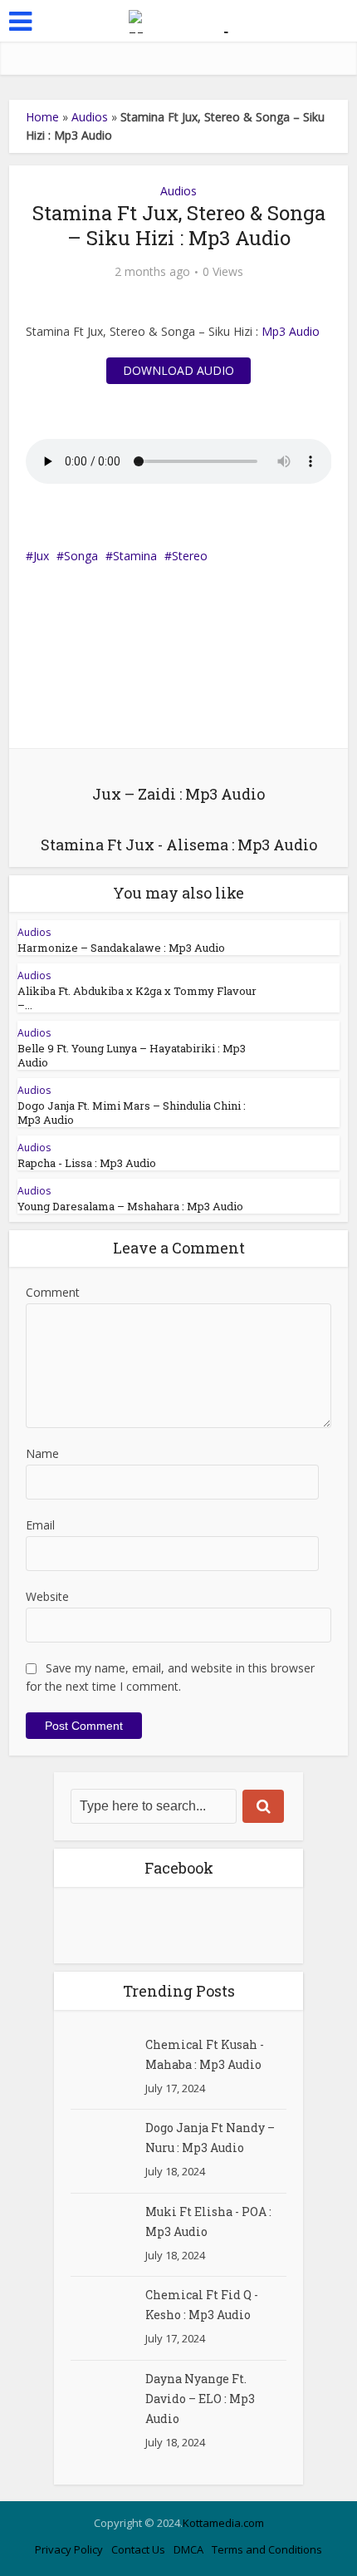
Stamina (135, 556)
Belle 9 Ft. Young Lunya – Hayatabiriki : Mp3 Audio (132, 1055)
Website (47, 1596)
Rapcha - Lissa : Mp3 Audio (87, 1163)
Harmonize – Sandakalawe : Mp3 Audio (121, 948)
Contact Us (138, 2549)
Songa (81, 556)
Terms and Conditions (267, 2549)
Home (42, 117)
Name (42, 1453)
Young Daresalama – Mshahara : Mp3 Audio (130, 1206)
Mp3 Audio (291, 331)
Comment (53, 1292)
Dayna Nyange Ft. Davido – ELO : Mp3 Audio (200, 2399)
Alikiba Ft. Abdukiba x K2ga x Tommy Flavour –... (137, 998)
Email (40, 1525)
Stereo (190, 556)
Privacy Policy (69, 2549)
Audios (90, 117)
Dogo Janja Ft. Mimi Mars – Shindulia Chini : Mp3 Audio (132, 1113)
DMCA (188, 2549)
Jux (41, 556)
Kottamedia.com (223, 2523)
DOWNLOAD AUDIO (178, 370)
